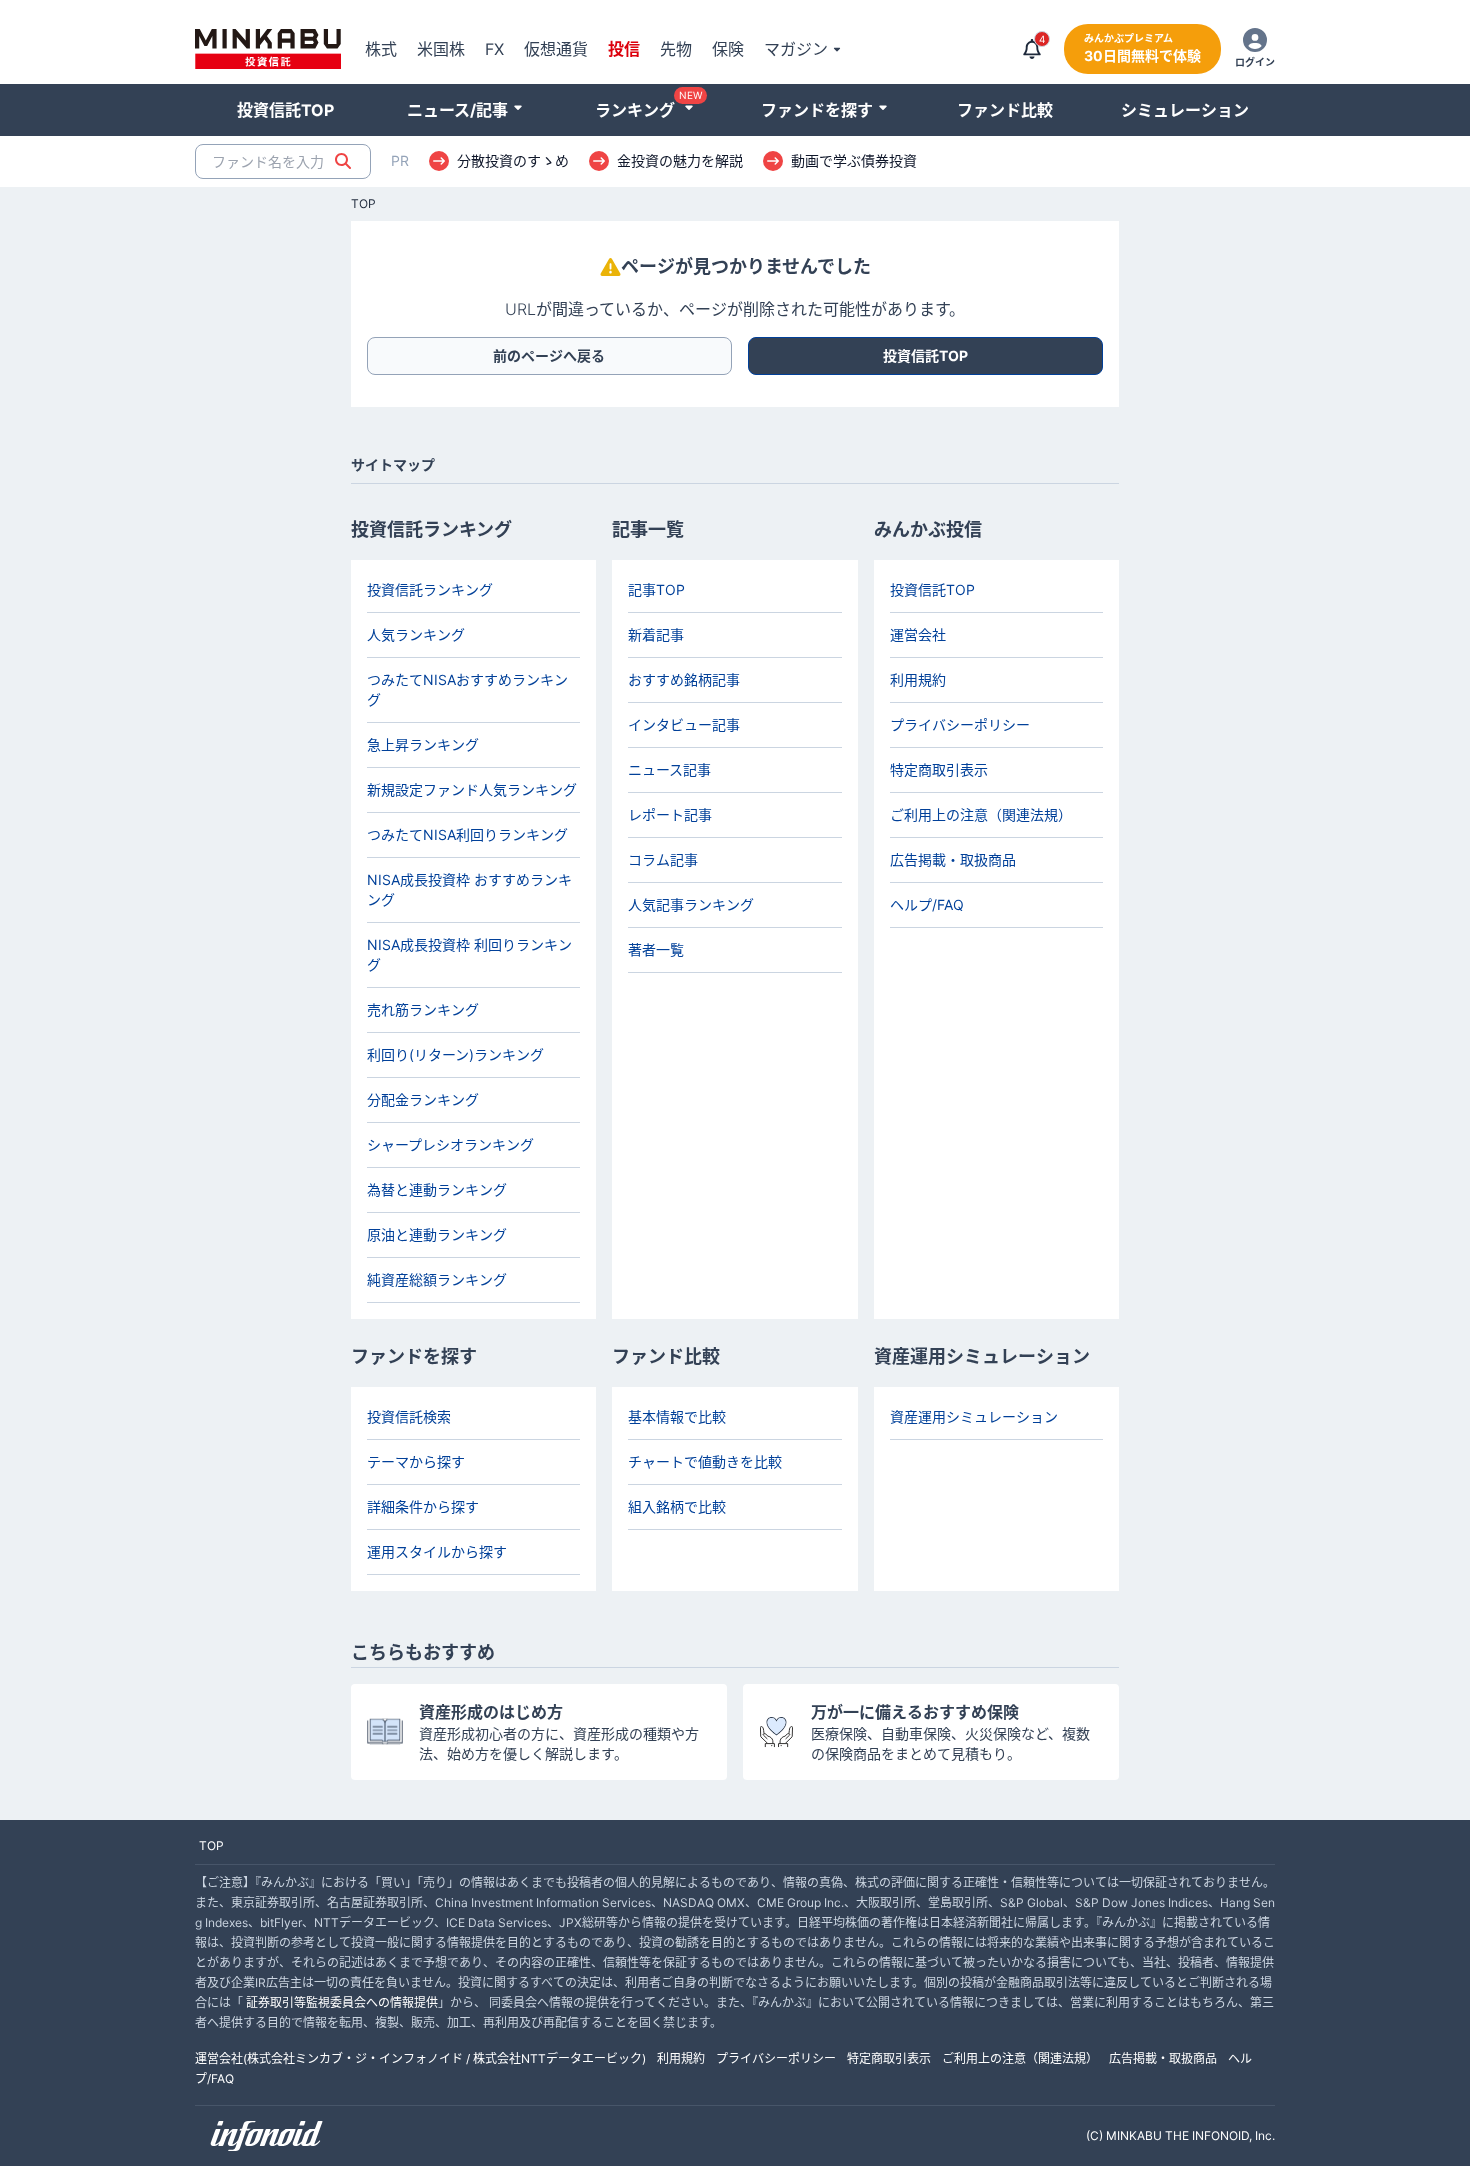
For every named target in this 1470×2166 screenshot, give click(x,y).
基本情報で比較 (677, 1416)
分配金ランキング (423, 1099)
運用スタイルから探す (437, 1551)
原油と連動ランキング (437, 1234)
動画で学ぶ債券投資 (854, 161)
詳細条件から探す (423, 1506)
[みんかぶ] (268, 49)
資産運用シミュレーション (974, 1416)
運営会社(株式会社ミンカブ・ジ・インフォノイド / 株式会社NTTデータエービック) (420, 2058)
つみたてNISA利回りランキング (467, 834)
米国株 (441, 49)
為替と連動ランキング (437, 1189)
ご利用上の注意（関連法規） (981, 814)
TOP (363, 204)
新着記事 (656, 634)
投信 (624, 49)
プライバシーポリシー (960, 724)
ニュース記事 (669, 769)
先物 (676, 49)
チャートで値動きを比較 (705, 1461)
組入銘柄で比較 (677, 1506)
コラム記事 (663, 859)
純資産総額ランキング (437, 1279)
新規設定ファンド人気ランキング (472, 789)
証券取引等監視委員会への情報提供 (342, 2002)
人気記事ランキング (691, 904)
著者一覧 (656, 949)
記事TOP (656, 589)
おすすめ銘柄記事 (684, 679)
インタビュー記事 (684, 724)
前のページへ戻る (549, 355)
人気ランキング (416, 634)
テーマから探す (416, 1461)
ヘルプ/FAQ (927, 904)
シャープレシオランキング (450, 1144)
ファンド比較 (1005, 110)
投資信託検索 (409, 1416)
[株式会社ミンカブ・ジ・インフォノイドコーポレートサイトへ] (267, 2136)
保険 (728, 49)
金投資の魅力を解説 (680, 161)
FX (494, 49)
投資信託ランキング (430, 589)
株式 (381, 49)
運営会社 (918, 634)
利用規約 (918, 679)
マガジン (796, 49)
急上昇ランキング (423, 744)
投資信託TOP (285, 110)
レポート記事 (670, 814)
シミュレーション (1185, 110)
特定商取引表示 (939, 769)
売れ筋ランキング (423, 1009)
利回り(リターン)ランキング (455, 1054)
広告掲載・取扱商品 (953, 859)
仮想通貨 (556, 49)
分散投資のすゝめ (513, 161)
